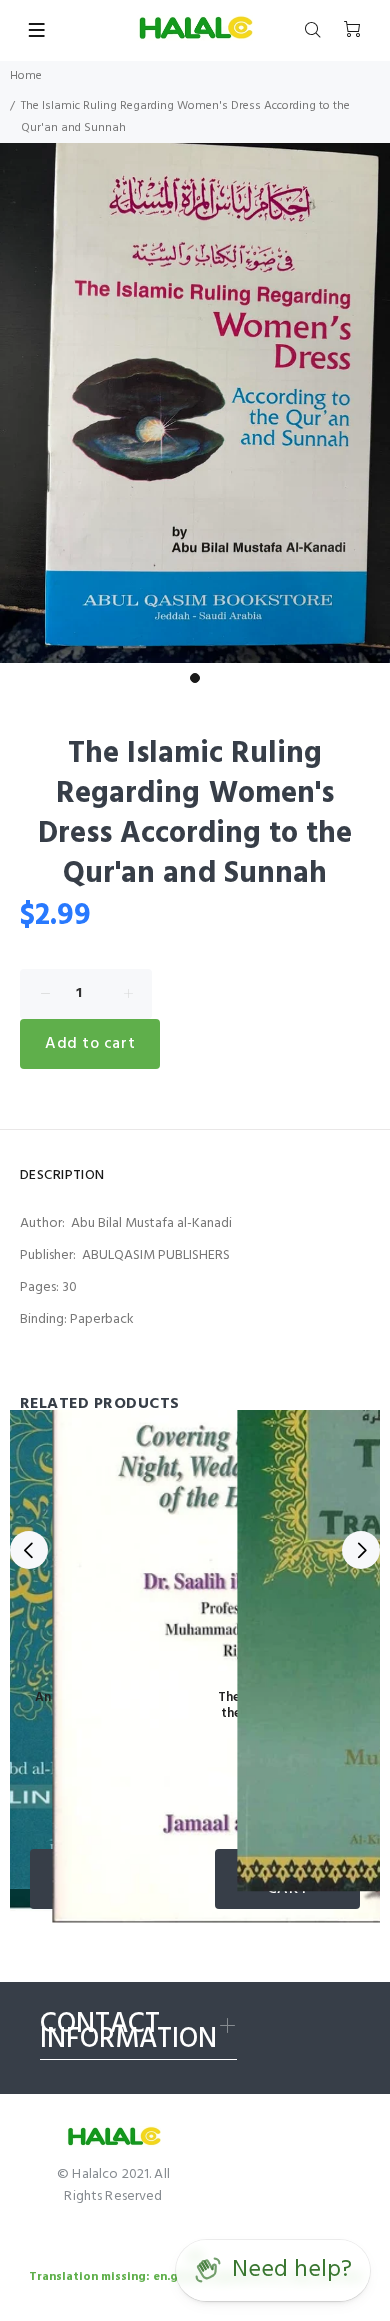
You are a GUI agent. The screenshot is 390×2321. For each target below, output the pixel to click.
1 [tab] (195, 678)
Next (361, 1550)
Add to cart (90, 1044)
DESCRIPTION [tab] (62, 1175)
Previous (29, 1550)
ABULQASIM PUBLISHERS (156, 1255)
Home (26, 76)
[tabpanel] (195, 403)
